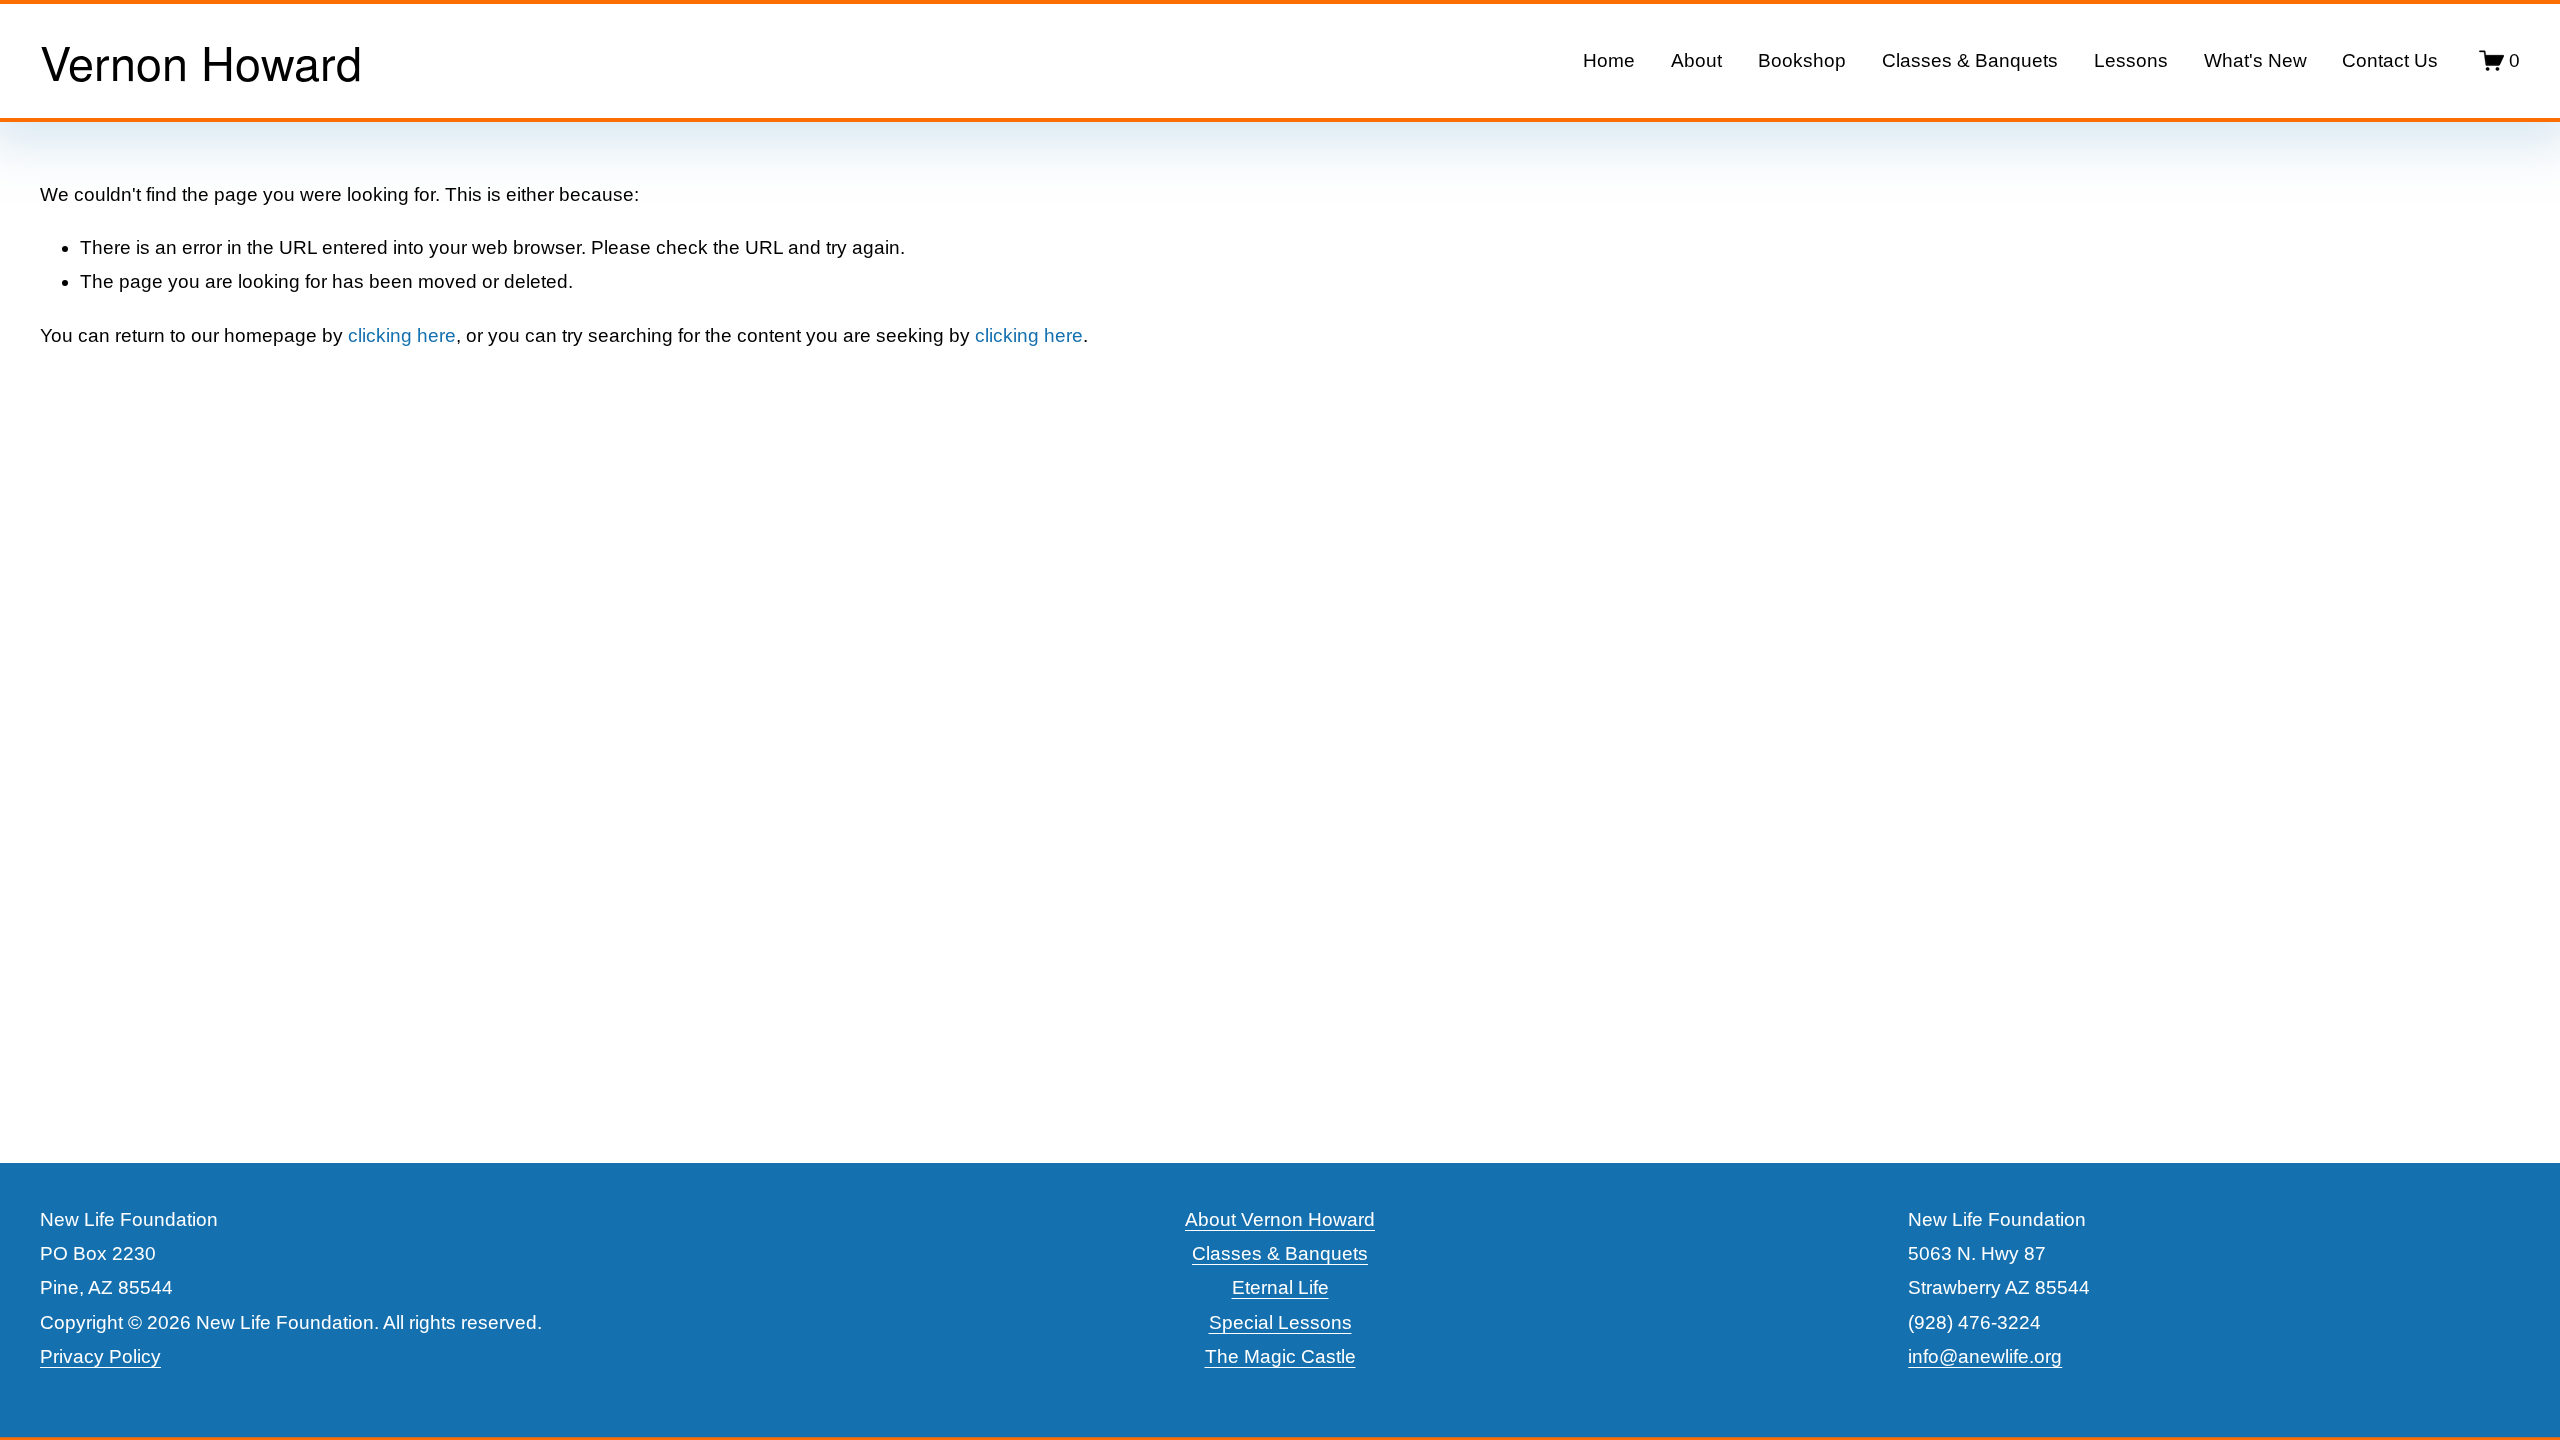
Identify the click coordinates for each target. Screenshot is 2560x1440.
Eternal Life (1280, 1287)
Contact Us (2390, 60)
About (1696, 60)
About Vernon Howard (1280, 1219)
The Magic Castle (1280, 1356)
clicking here (402, 335)
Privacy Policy (100, 1356)
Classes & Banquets (1970, 60)
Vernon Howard (201, 60)
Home (1609, 60)
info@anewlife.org (1985, 1356)
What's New (2255, 60)
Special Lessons (1280, 1322)
